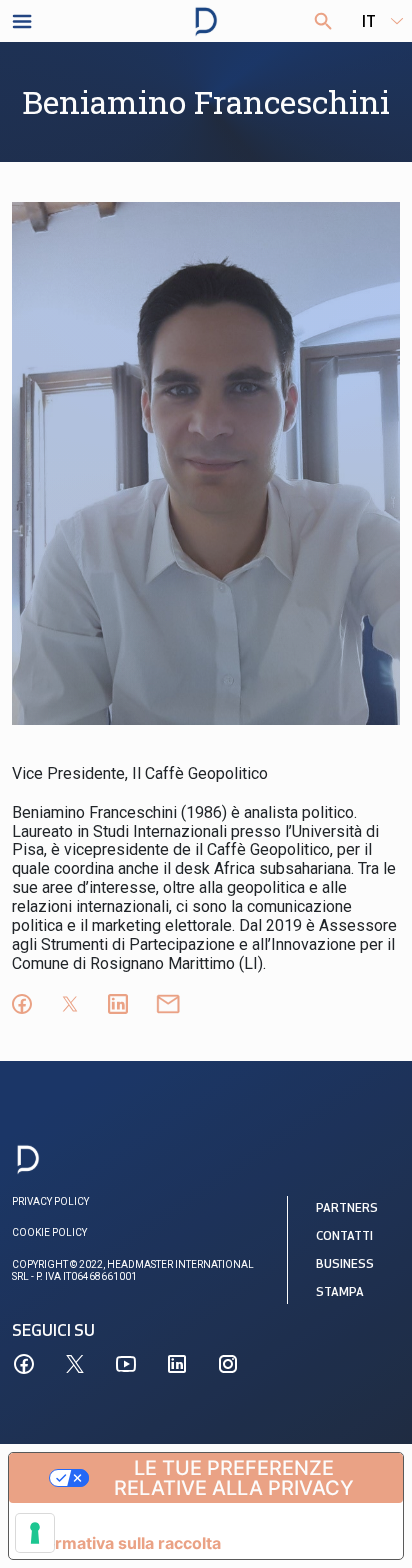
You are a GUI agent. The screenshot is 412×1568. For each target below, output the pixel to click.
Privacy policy (50, 1201)
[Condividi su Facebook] (22, 1004)
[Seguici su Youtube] (126, 1364)
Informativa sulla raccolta (123, 1543)
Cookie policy (49, 1232)
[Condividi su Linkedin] (118, 1004)
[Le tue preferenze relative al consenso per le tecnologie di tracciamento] (35, 1533)
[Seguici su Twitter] (75, 1364)
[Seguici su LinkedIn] (177, 1364)
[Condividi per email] (168, 1004)
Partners (347, 1209)
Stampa (340, 1293)
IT (369, 23)
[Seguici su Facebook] (24, 1364)
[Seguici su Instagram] (228, 1364)
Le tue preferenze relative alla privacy (234, 1478)
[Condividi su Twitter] (70, 1004)
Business (345, 1265)
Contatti (344, 1237)
